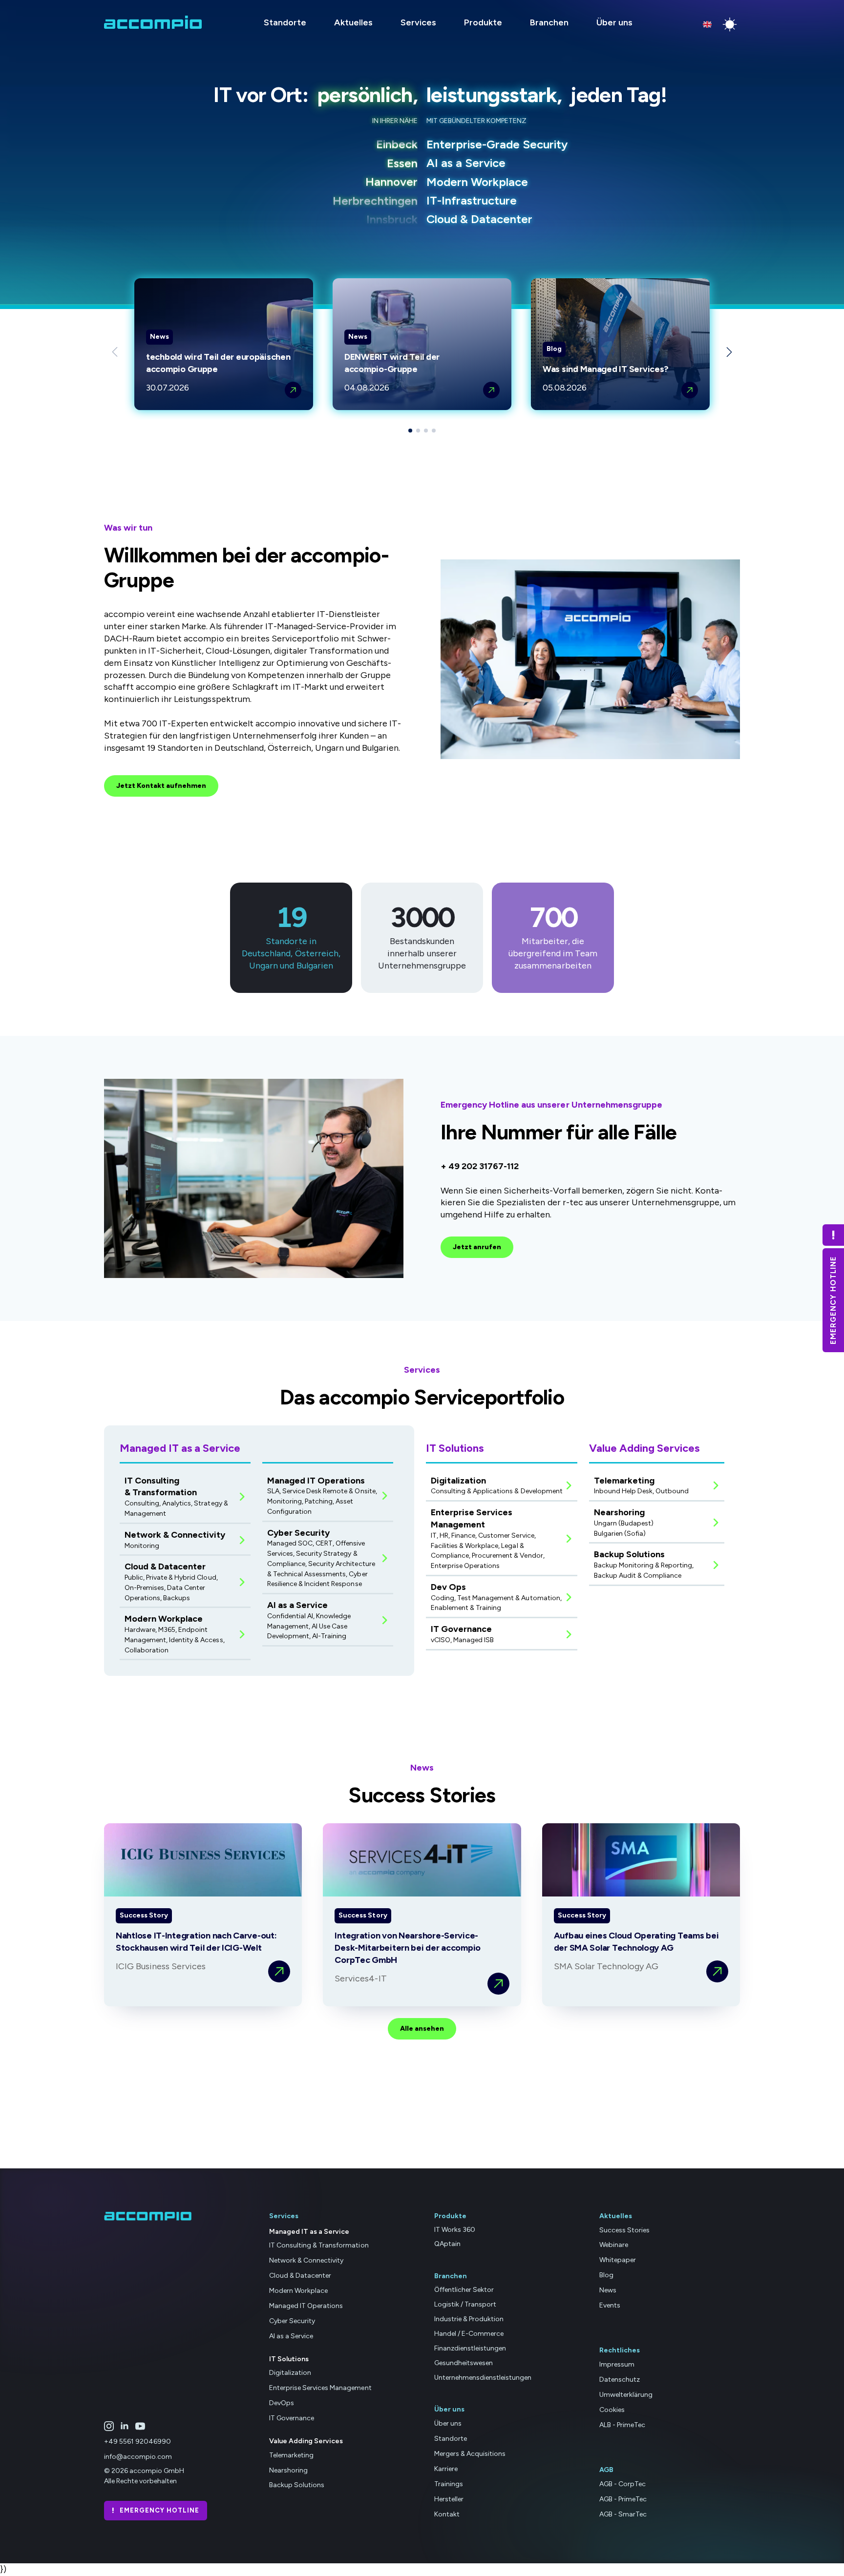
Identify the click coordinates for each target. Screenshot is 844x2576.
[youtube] (140, 2426)
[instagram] (109, 2426)
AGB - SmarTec (623, 2514)
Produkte (483, 22)
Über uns (614, 22)
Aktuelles (353, 22)
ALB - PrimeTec (622, 2425)
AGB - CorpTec (622, 2484)
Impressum (617, 2364)
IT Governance (292, 2418)
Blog (606, 2275)
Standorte (285, 22)
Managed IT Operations (306, 2306)
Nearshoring (288, 2470)
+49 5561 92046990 (137, 2442)
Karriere (446, 2469)
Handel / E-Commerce (469, 2334)
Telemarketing (291, 2455)
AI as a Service (291, 2336)
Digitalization (290, 2373)
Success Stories (624, 2230)
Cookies (612, 2410)
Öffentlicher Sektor (464, 2290)
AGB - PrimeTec (623, 2499)
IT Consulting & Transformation (319, 2245)
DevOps (282, 2403)
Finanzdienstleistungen (470, 2348)
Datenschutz (620, 2380)
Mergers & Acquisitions (470, 2454)
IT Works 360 (455, 2230)
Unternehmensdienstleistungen (483, 2378)
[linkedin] (125, 2426)
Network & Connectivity (306, 2260)
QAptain (447, 2244)
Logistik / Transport (465, 2304)
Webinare (614, 2245)
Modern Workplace (298, 2291)
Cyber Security (292, 2321)
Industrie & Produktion (469, 2319)
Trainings (449, 2484)
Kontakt (447, 2514)
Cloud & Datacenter (300, 2276)
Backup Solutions (297, 2485)
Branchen (549, 22)
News (608, 2290)
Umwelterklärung (626, 2395)
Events (610, 2305)
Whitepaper (618, 2260)
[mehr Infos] (293, 390)
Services (418, 22)
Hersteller (449, 2499)
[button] (729, 352)
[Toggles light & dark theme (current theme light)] (730, 24)
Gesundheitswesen (464, 2363)
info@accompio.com (138, 2457)
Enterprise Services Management (320, 2388)
